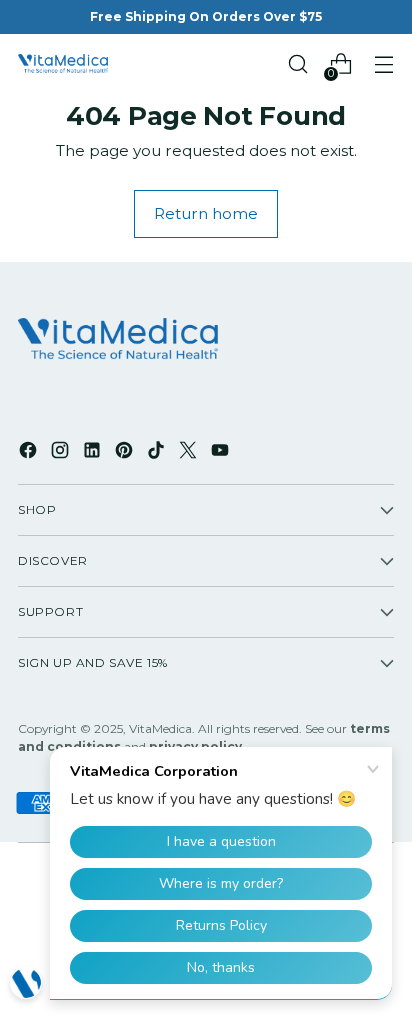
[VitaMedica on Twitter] (190, 453)
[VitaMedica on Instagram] (62, 453)
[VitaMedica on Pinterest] (126, 453)
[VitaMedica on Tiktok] (158, 453)
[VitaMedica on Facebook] (30, 453)
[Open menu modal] (383, 64)
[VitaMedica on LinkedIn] (94, 453)
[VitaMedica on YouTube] (222, 453)
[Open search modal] (297, 64)
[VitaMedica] (63, 64)
